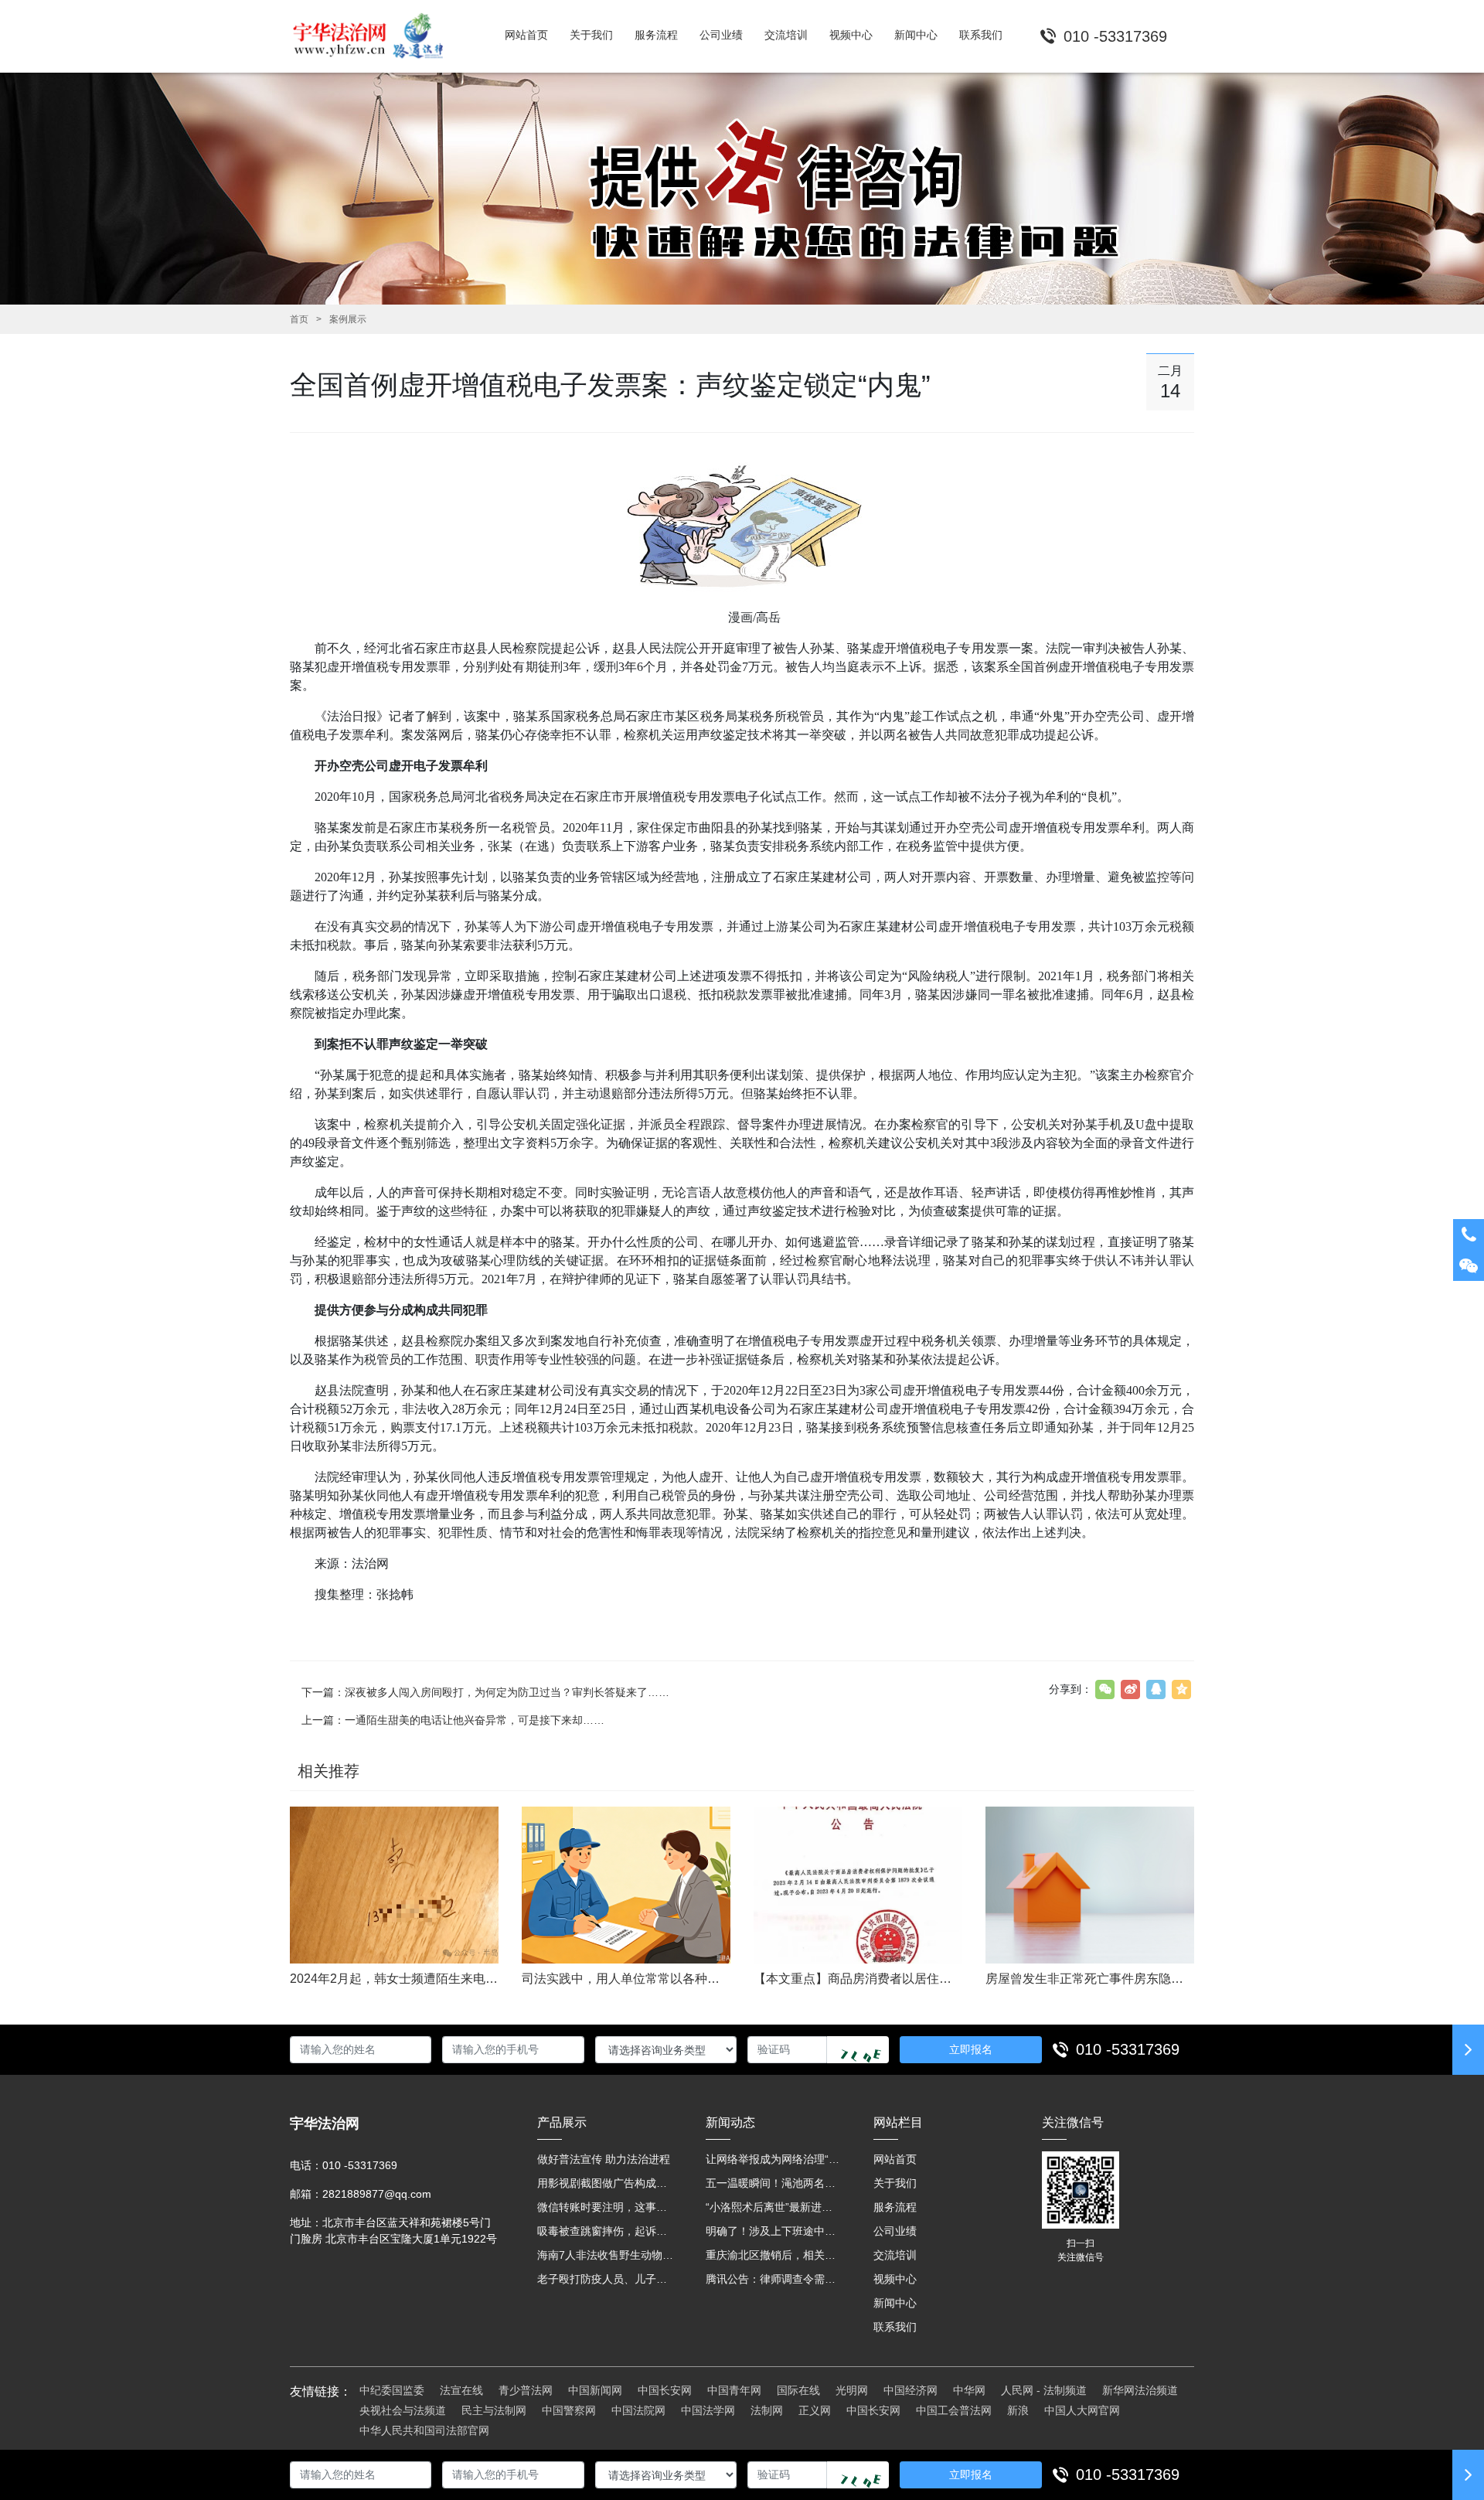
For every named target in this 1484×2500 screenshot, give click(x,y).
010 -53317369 (1128, 2049)
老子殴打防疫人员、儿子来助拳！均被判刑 (606, 2279)
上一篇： (453, 1720)
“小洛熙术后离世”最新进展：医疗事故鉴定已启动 (774, 2207)
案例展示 (348, 319)
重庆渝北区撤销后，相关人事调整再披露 (774, 2255)
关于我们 (895, 2183)
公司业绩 (895, 2231)
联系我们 (895, 2327)
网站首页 (895, 2159)
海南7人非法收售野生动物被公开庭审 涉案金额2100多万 (606, 2255)
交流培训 (895, 2255)
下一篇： (485, 1692)
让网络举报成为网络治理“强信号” (774, 2159)
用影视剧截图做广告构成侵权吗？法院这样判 (606, 2183)
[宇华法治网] (375, 36)
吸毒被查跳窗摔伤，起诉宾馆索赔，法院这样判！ (606, 2231)
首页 (299, 319)
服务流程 (895, 2207)
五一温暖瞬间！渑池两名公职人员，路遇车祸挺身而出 (774, 2183)
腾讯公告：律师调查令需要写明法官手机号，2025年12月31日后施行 (774, 2279)
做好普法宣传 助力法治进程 (604, 2159)
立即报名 (971, 2049)
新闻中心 (895, 2303)
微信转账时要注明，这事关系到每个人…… (606, 2207)
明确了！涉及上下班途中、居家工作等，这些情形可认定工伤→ (774, 2231)
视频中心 (895, 2279)
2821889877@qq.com (377, 2194)
